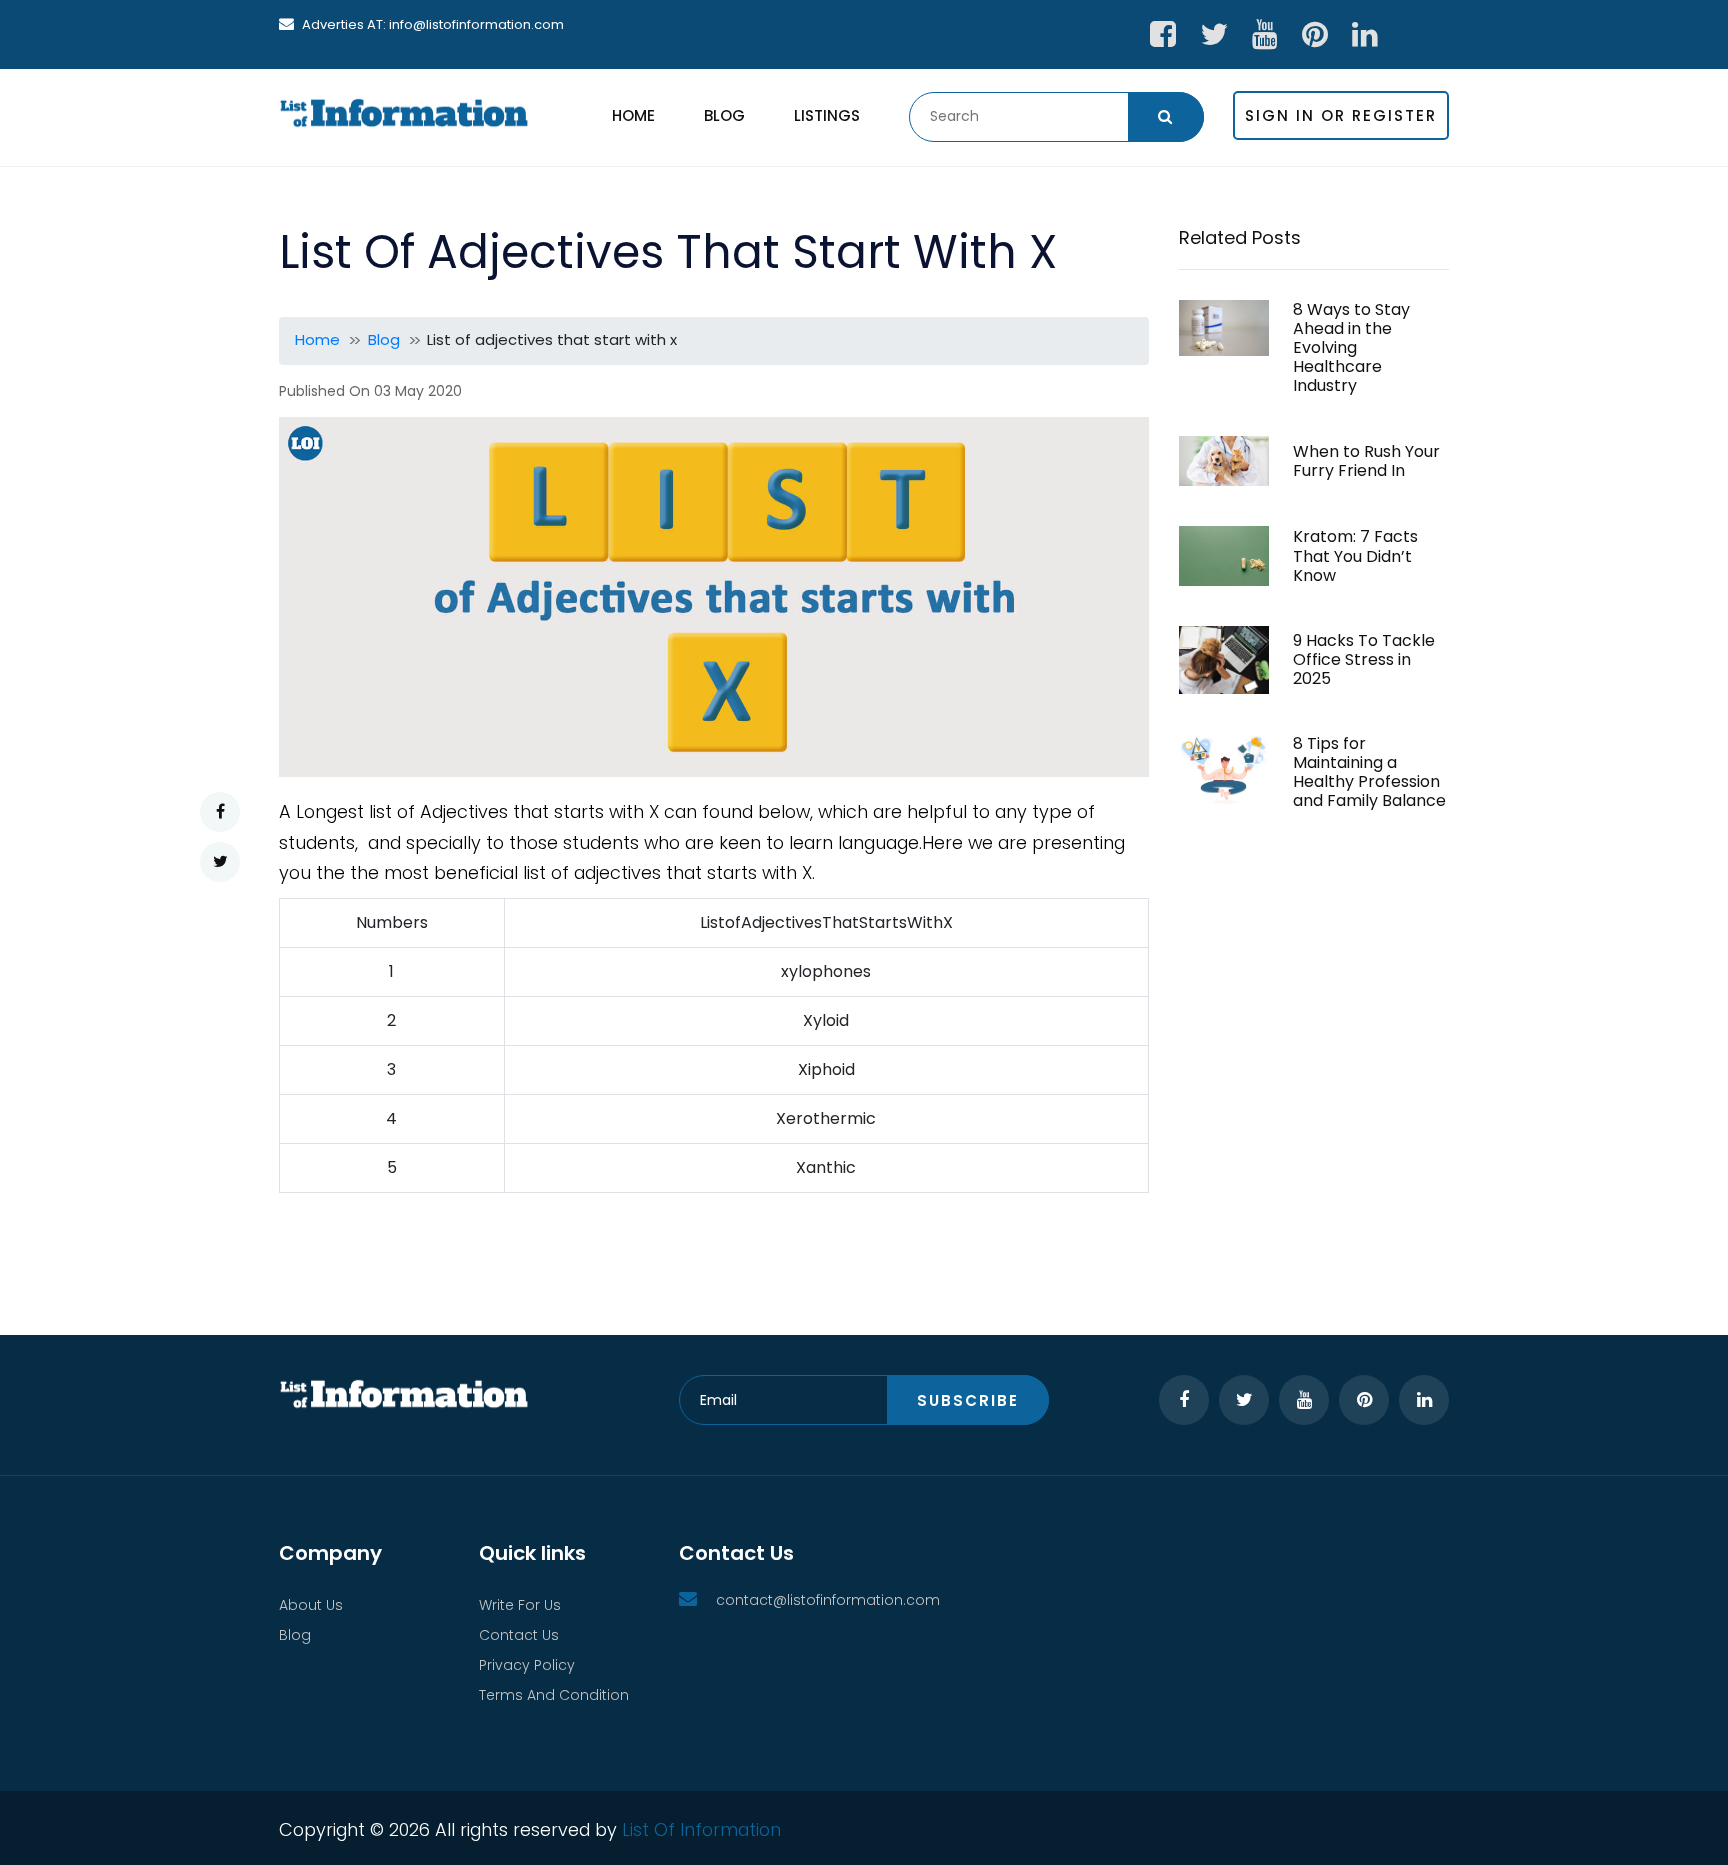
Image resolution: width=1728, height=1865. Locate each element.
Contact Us (519, 1635)
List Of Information (701, 1829)
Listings (827, 115)
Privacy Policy (527, 1665)
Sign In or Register (1341, 115)
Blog (724, 115)
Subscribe (968, 1400)
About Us (311, 1605)
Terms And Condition (554, 1695)
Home (633, 115)
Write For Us (520, 1605)
